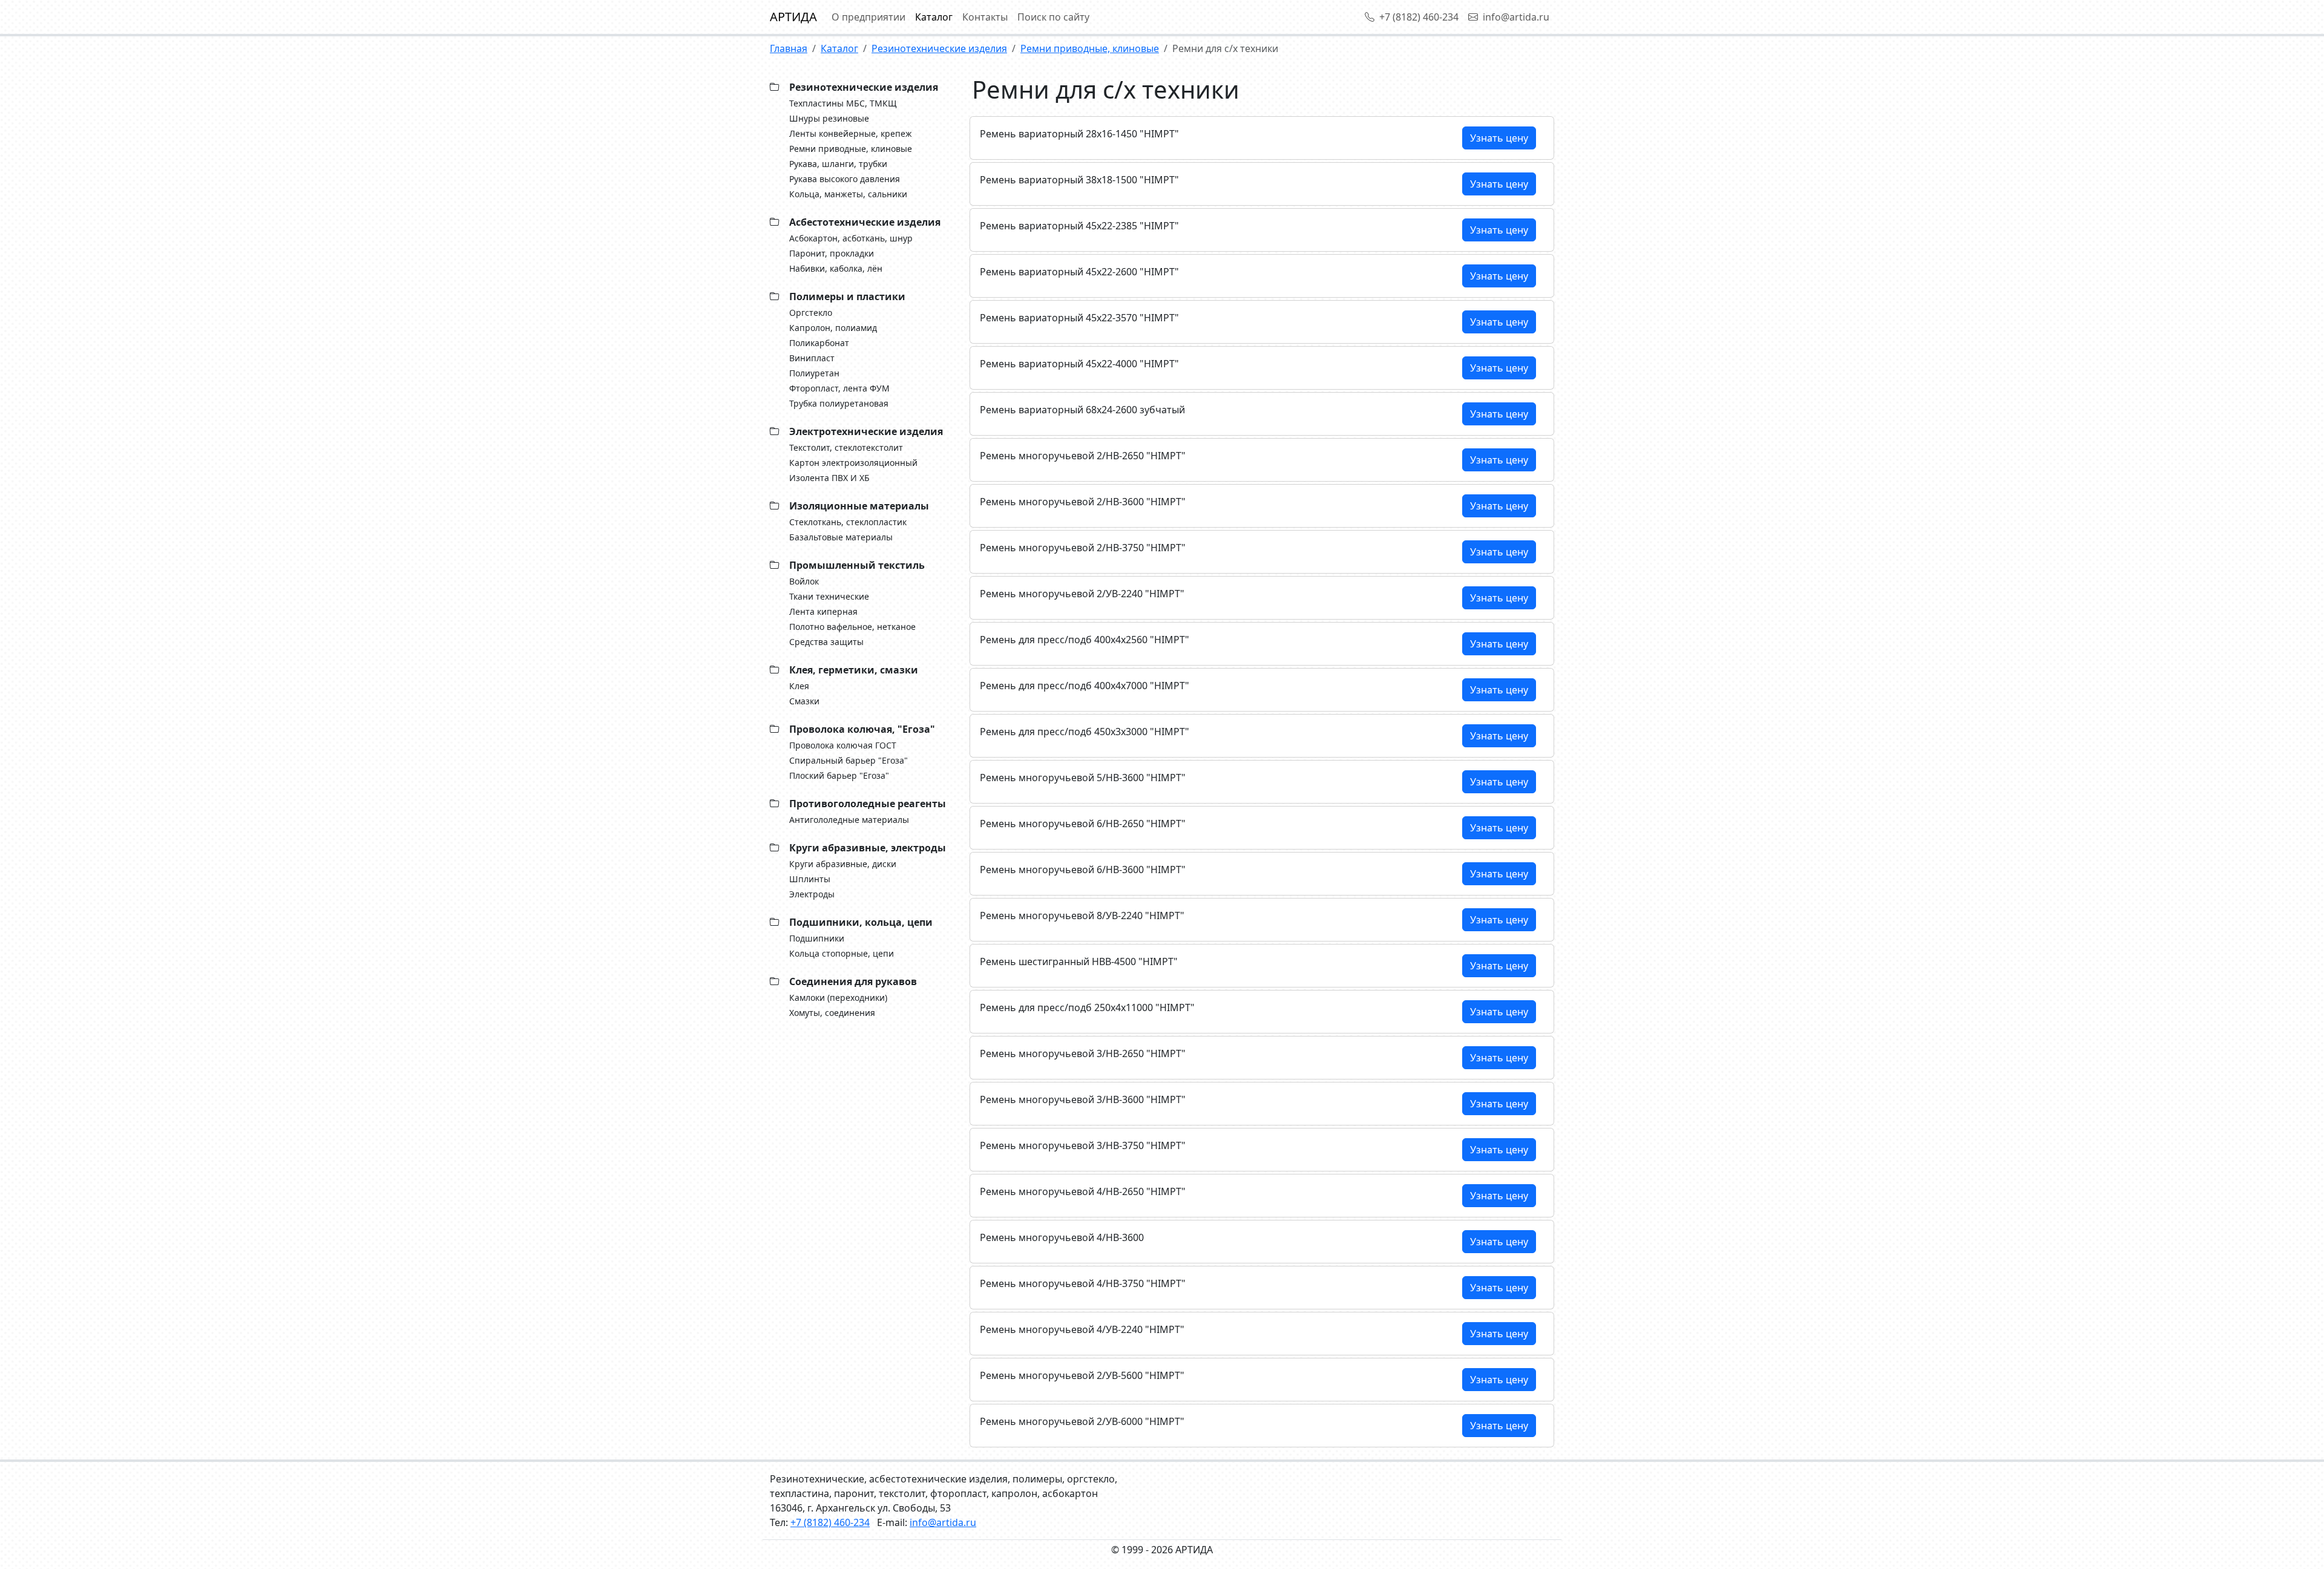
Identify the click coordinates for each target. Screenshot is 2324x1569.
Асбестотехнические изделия (865, 222)
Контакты (985, 17)
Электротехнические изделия (866, 431)
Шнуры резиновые (829, 118)
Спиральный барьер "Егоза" (849, 760)
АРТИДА (793, 17)
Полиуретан (814, 373)
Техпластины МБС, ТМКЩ (843, 103)
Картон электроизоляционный (853, 463)
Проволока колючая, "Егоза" (862, 729)
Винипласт (812, 358)
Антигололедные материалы (849, 820)
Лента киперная (823, 611)
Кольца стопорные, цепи (842, 953)
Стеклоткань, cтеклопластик (848, 522)
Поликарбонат (819, 343)
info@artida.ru (1516, 17)
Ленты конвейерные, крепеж (851, 133)
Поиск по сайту (1053, 17)
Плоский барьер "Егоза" (839, 775)
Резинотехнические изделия (939, 48)
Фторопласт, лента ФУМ (839, 388)
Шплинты (810, 879)
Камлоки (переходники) (838, 997)
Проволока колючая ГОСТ (843, 745)
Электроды (812, 894)
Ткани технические (829, 596)
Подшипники (817, 938)
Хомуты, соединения (832, 1013)
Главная (789, 48)
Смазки (804, 701)
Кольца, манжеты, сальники (848, 194)
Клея (799, 686)
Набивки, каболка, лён (836, 268)
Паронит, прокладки (832, 253)
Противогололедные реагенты (868, 804)
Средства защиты (826, 642)
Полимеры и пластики (847, 296)
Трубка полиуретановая (839, 403)
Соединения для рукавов (853, 981)
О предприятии (868, 17)
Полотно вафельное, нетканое (852, 627)
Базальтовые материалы (841, 537)
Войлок (804, 581)
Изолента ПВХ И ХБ (829, 478)
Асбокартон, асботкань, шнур (851, 238)
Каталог (934, 17)
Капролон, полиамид (833, 328)
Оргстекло (811, 313)
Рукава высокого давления (845, 179)
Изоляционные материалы (859, 506)
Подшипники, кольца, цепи (861, 922)
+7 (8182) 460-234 (1419, 17)
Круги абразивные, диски (843, 864)
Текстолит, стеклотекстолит (846, 447)
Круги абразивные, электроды (868, 848)
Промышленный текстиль (857, 565)
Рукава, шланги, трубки (838, 164)
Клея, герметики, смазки (854, 670)
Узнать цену (1499, 138)
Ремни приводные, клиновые (1090, 48)
